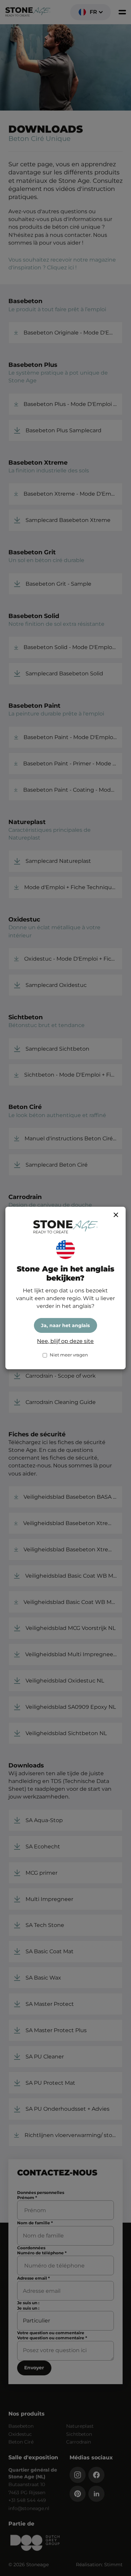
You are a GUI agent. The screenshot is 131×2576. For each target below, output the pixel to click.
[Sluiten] (116, 1215)
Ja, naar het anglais (65, 1325)
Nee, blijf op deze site (65, 1341)
